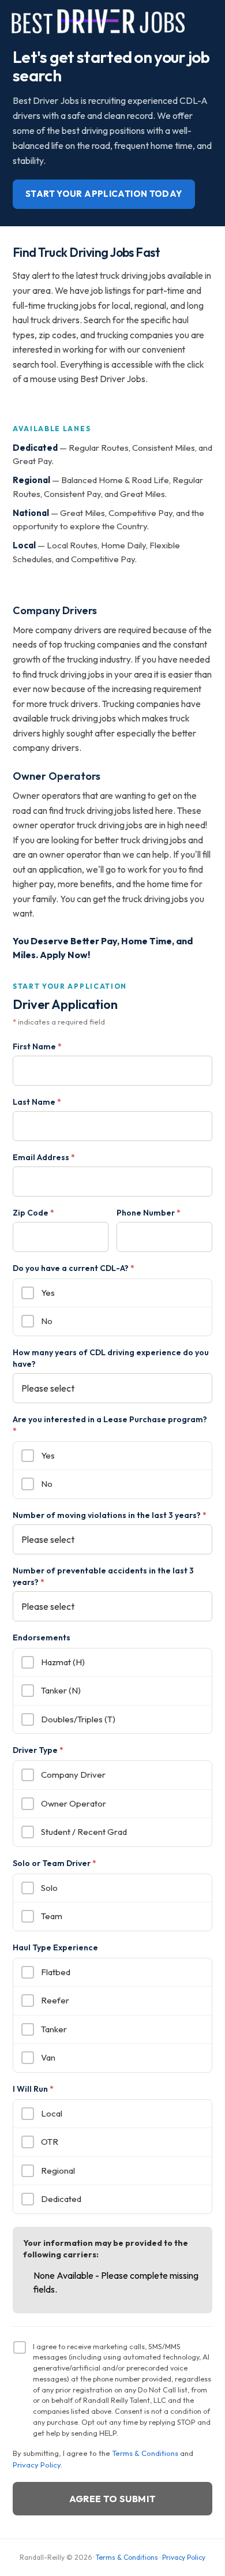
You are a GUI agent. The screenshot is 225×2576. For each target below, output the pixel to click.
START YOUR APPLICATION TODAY (104, 194)
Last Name (37, 1102)
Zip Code (33, 1213)
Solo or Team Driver (55, 1863)
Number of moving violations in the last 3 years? (110, 1515)
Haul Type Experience (55, 1947)
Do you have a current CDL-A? (74, 1268)
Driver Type (38, 1750)
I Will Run (33, 2089)
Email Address (44, 1157)
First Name (37, 1046)
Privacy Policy (37, 2465)
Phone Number (149, 1213)
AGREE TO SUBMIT (113, 2499)
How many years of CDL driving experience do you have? (111, 1358)
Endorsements (42, 1637)
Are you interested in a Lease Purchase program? (110, 1425)
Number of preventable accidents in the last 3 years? (103, 1576)
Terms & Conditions (145, 2453)
